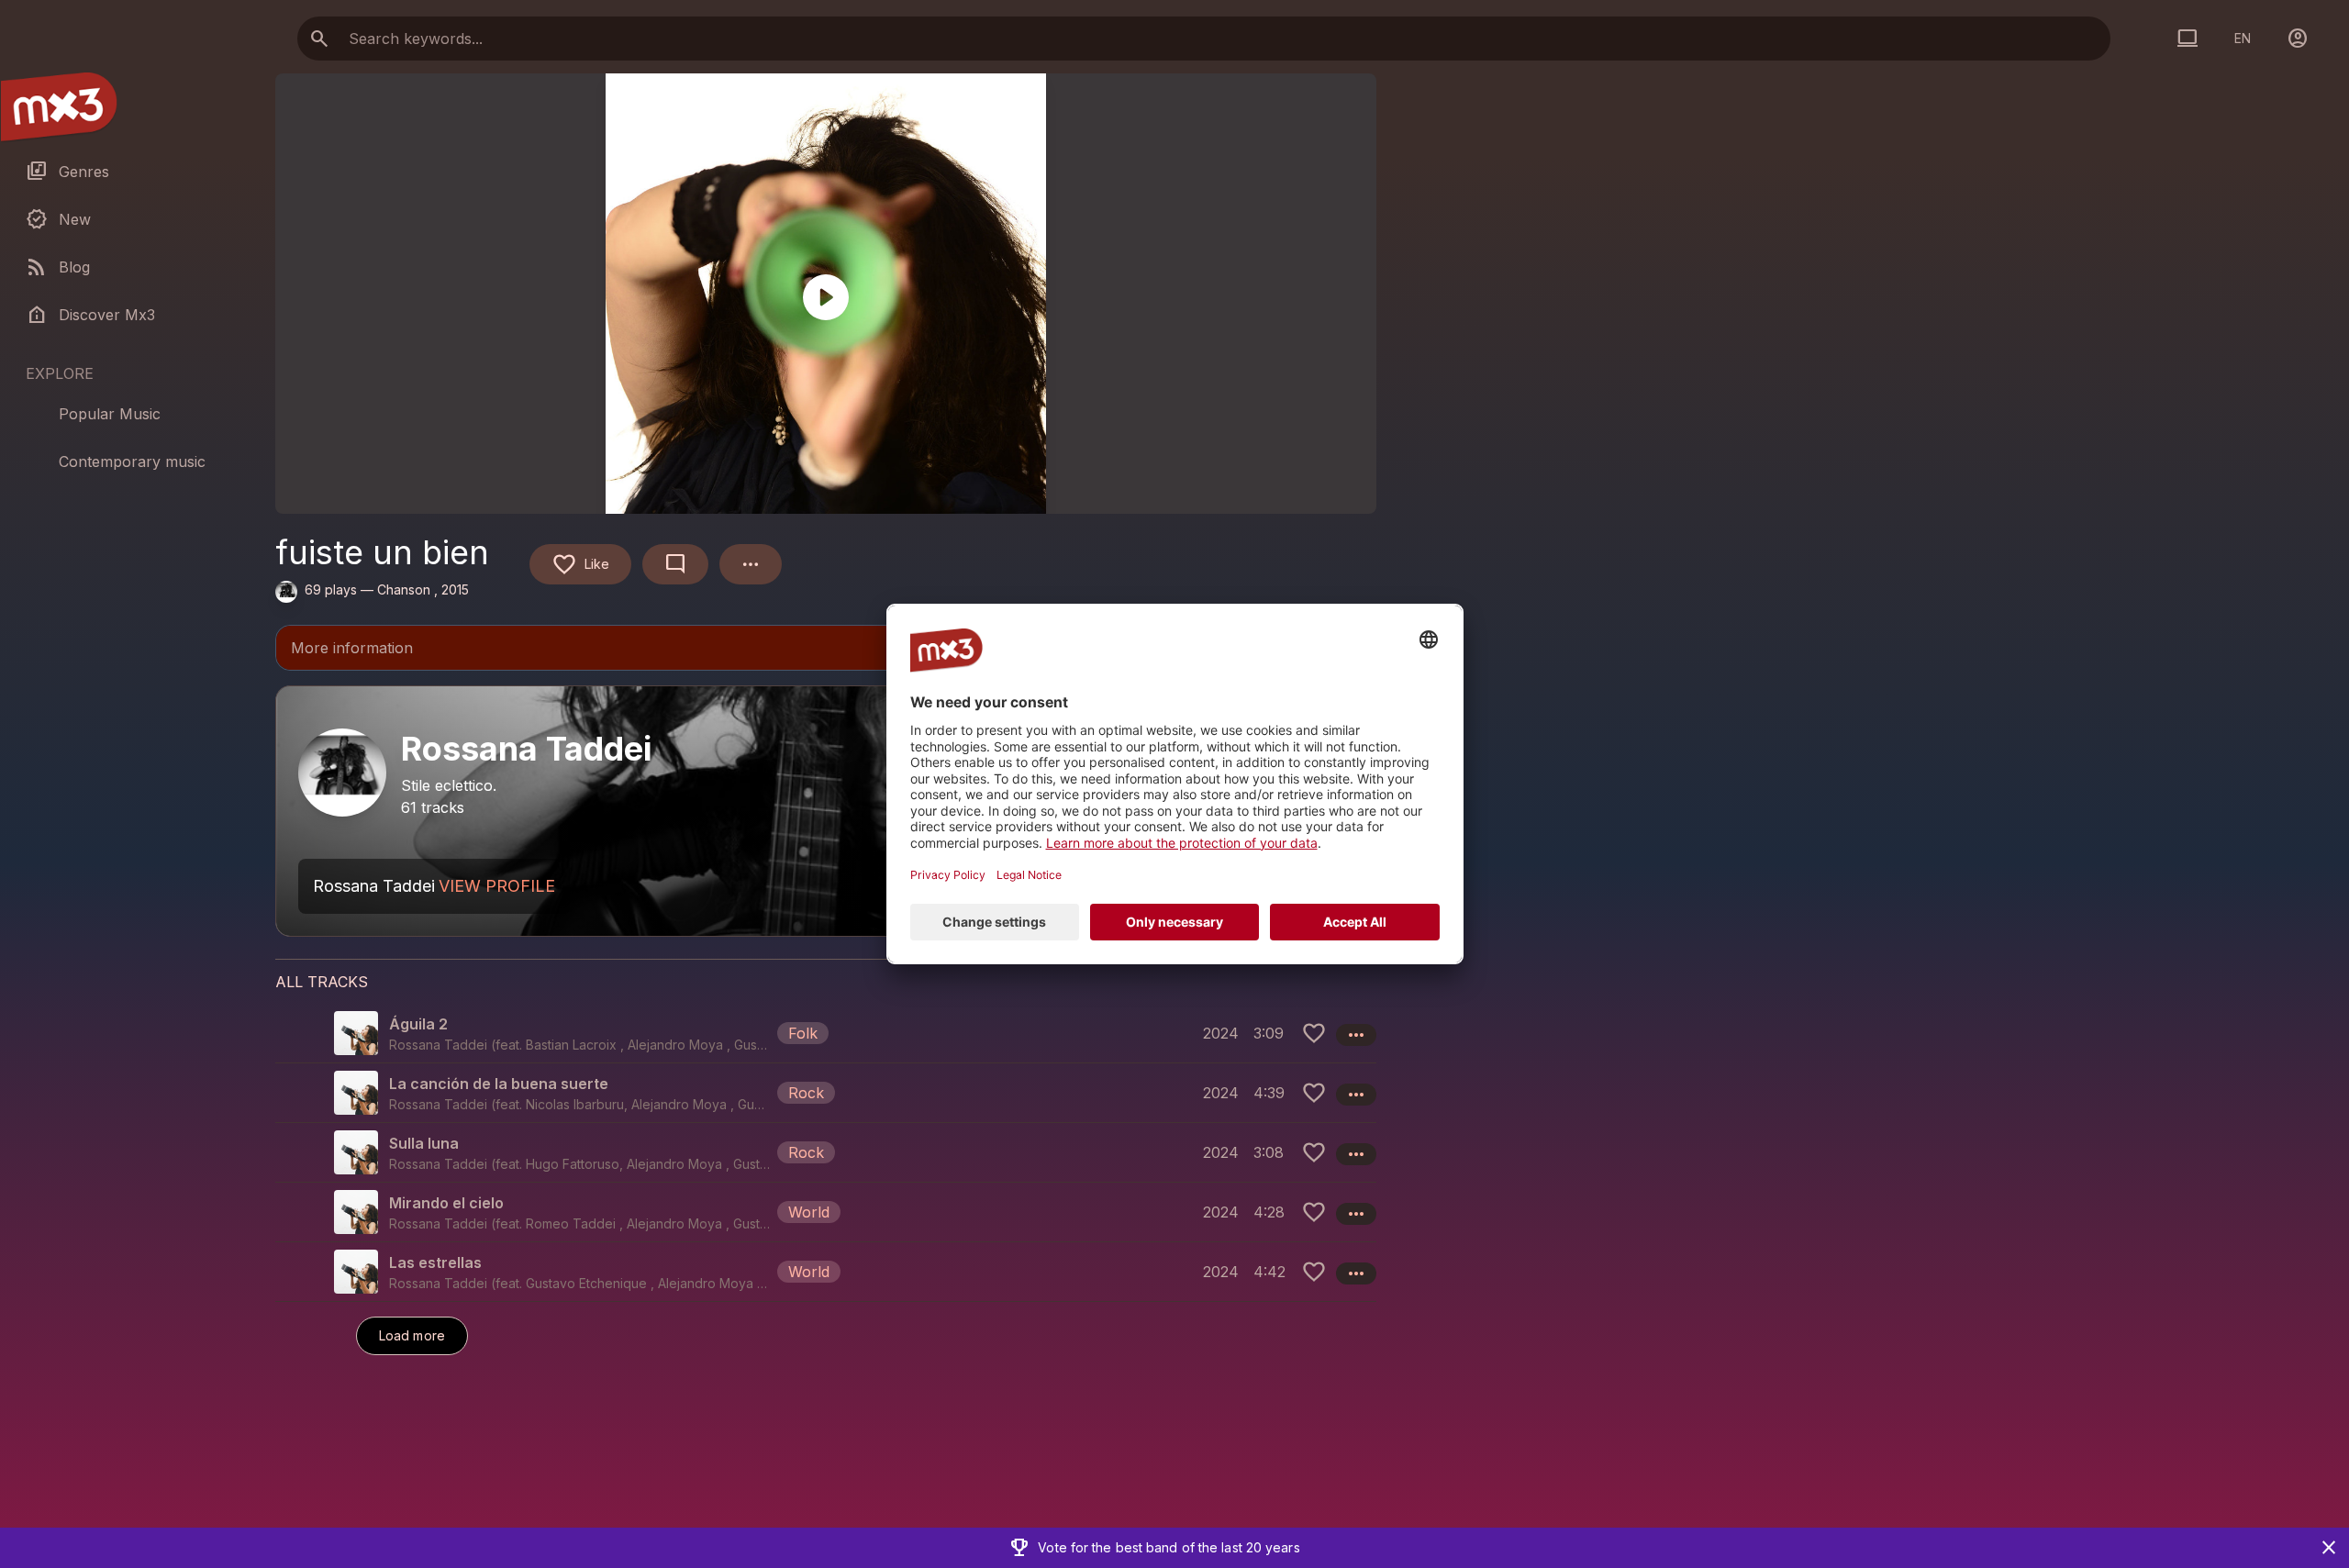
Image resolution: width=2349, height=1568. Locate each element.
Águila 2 (418, 1024)
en (2243, 38)
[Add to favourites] (1314, 1033)
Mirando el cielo (446, 1203)
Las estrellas (435, 1262)
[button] (826, 1033)
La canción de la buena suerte (499, 1084)
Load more (412, 1335)
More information (826, 650)
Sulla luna (424, 1143)
